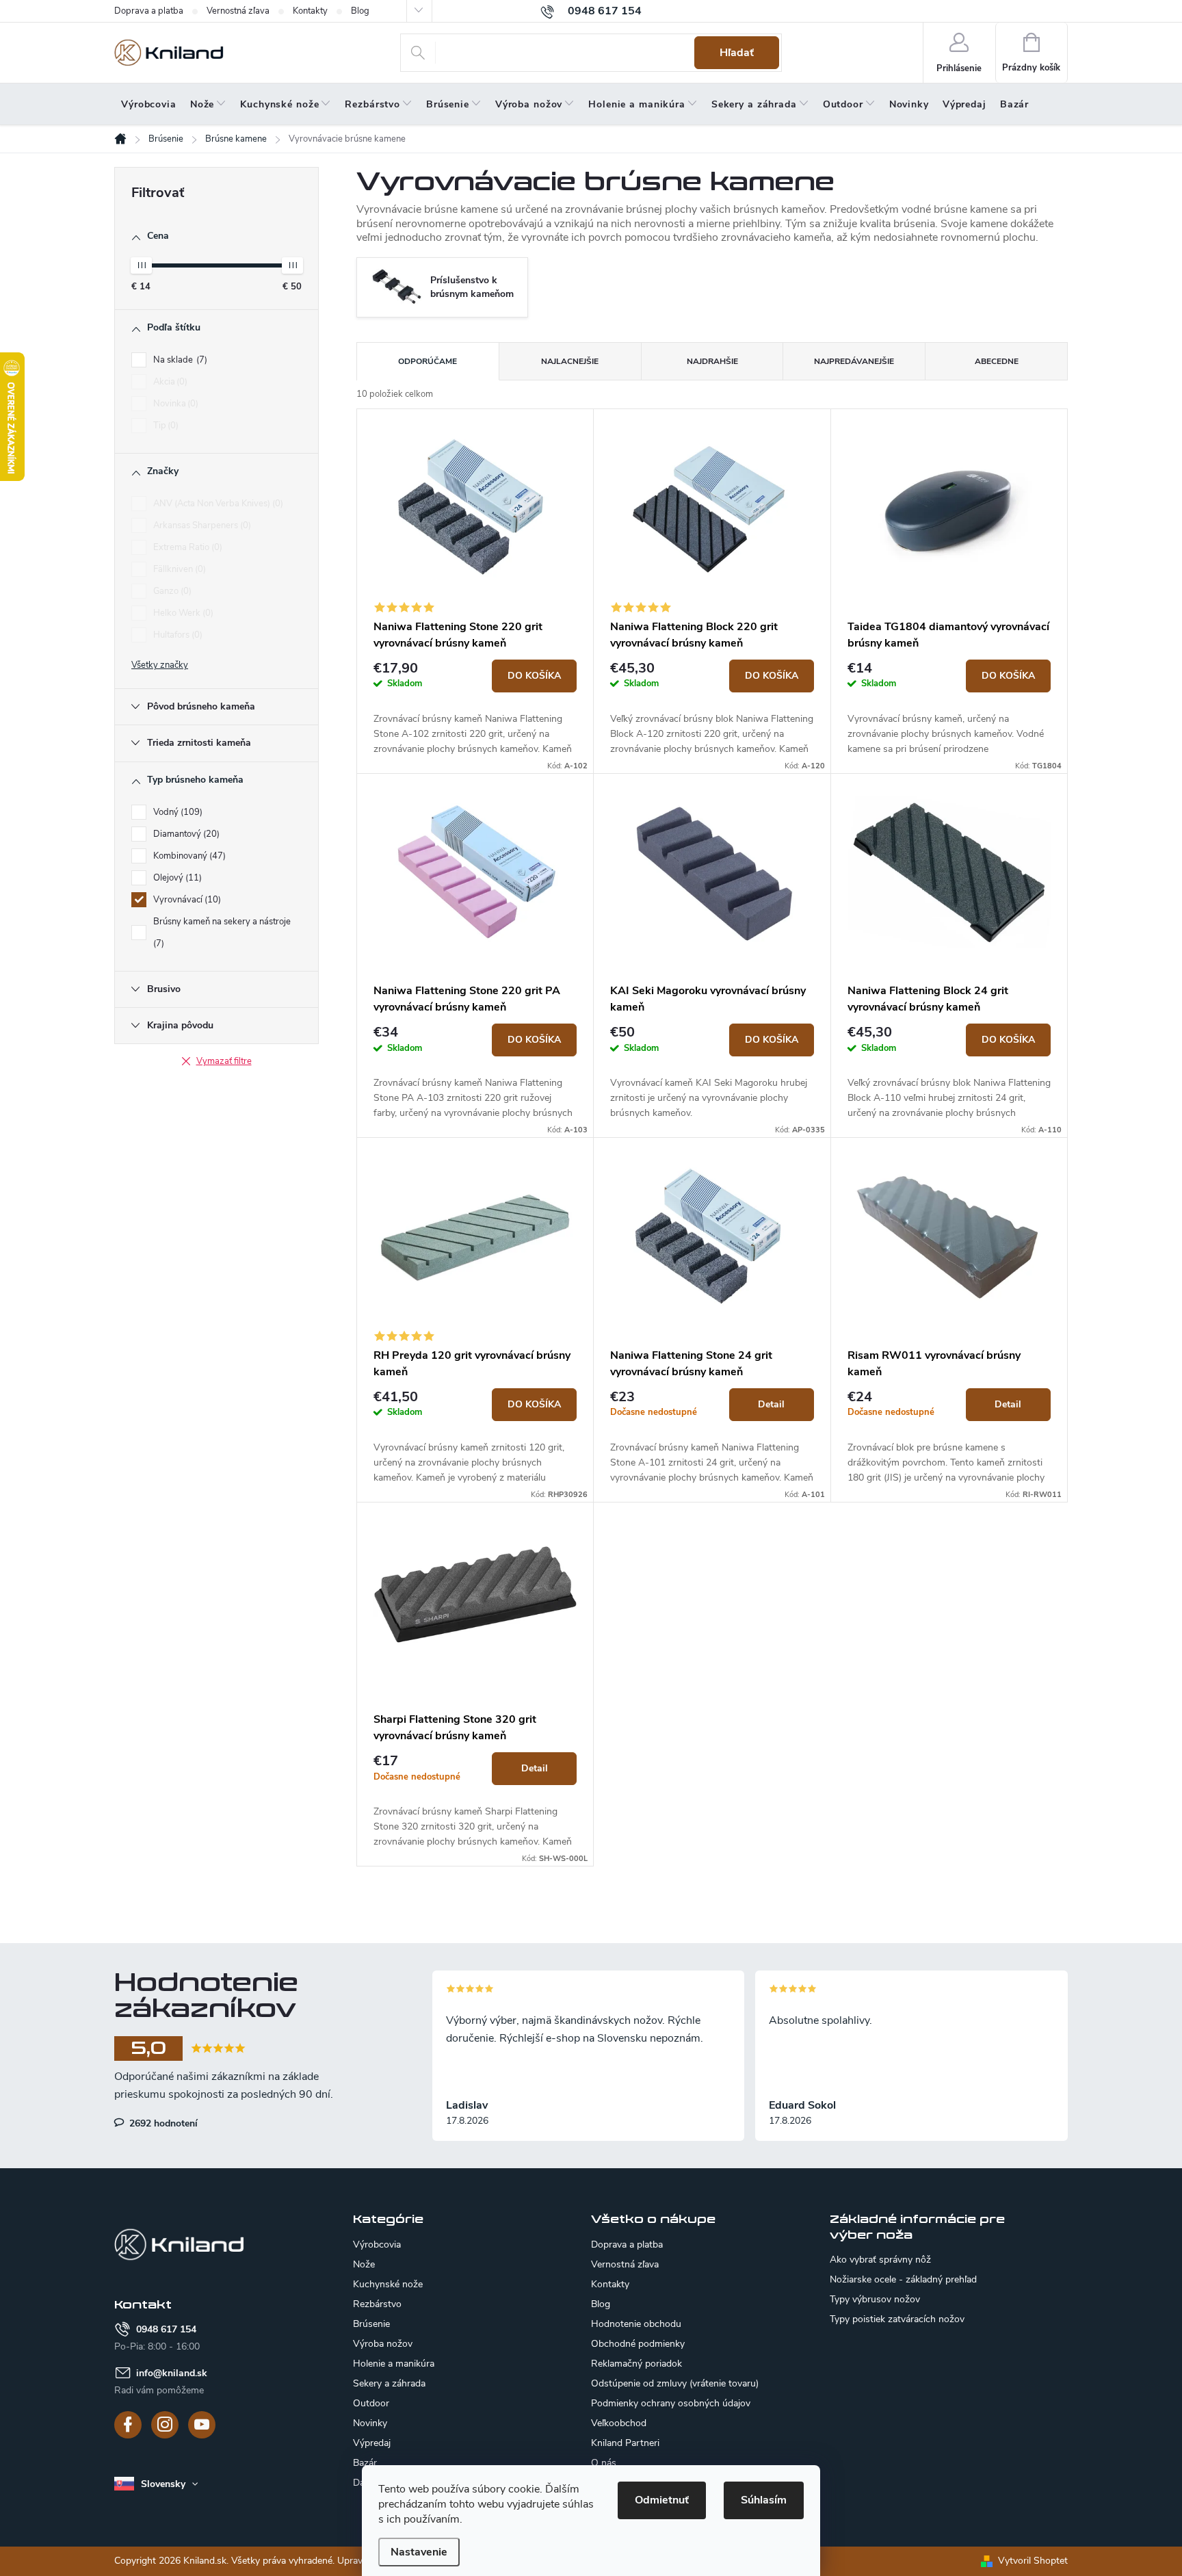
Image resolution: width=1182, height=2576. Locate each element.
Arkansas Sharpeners (201, 525)
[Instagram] (165, 2425)
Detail (771, 1404)
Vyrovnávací (186, 900)
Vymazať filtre (224, 1061)
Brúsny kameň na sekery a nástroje (222, 933)
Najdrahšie (712, 361)
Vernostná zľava (238, 11)
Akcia (169, 382)
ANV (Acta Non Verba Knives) (217, 504)
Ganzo (171, 591)
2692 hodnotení (162, 2123)
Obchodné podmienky (638, 2344)
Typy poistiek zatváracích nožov (897, 2319)
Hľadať (737, 53)
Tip (165, 426)
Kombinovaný (188, 856)
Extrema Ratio (186, 547)
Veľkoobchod (619, 2423)
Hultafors (176, 635)
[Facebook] (128, 2425)
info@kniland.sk (172, 2373)
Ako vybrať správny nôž (880, 2260)
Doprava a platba (149, 11)
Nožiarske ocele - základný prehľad (903, 2280)
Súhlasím (764, 2500)
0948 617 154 (166, 2329)
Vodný (176, 812)
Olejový (176, 878)
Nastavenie (419, 2552)
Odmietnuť (662, 2500)
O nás (604, 2463)
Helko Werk (182, 613)
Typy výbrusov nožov (875, 2300)
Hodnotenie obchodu (636, 2324)
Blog (360, 11)
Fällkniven (178, 569)
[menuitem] (149, 105)
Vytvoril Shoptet (1033, 2561)
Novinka (174, 404)
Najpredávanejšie (854, 361)
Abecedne (997, 361)
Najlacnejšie (570, 361)
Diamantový (185, 834)
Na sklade (179, 360)
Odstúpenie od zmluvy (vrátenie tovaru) (675, 2383)
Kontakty (310, 11)
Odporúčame (428, 361)
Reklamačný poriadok (636, 2364)
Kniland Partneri (625, 2443)
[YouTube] (202, 2425)
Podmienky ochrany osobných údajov (671, 2403)
